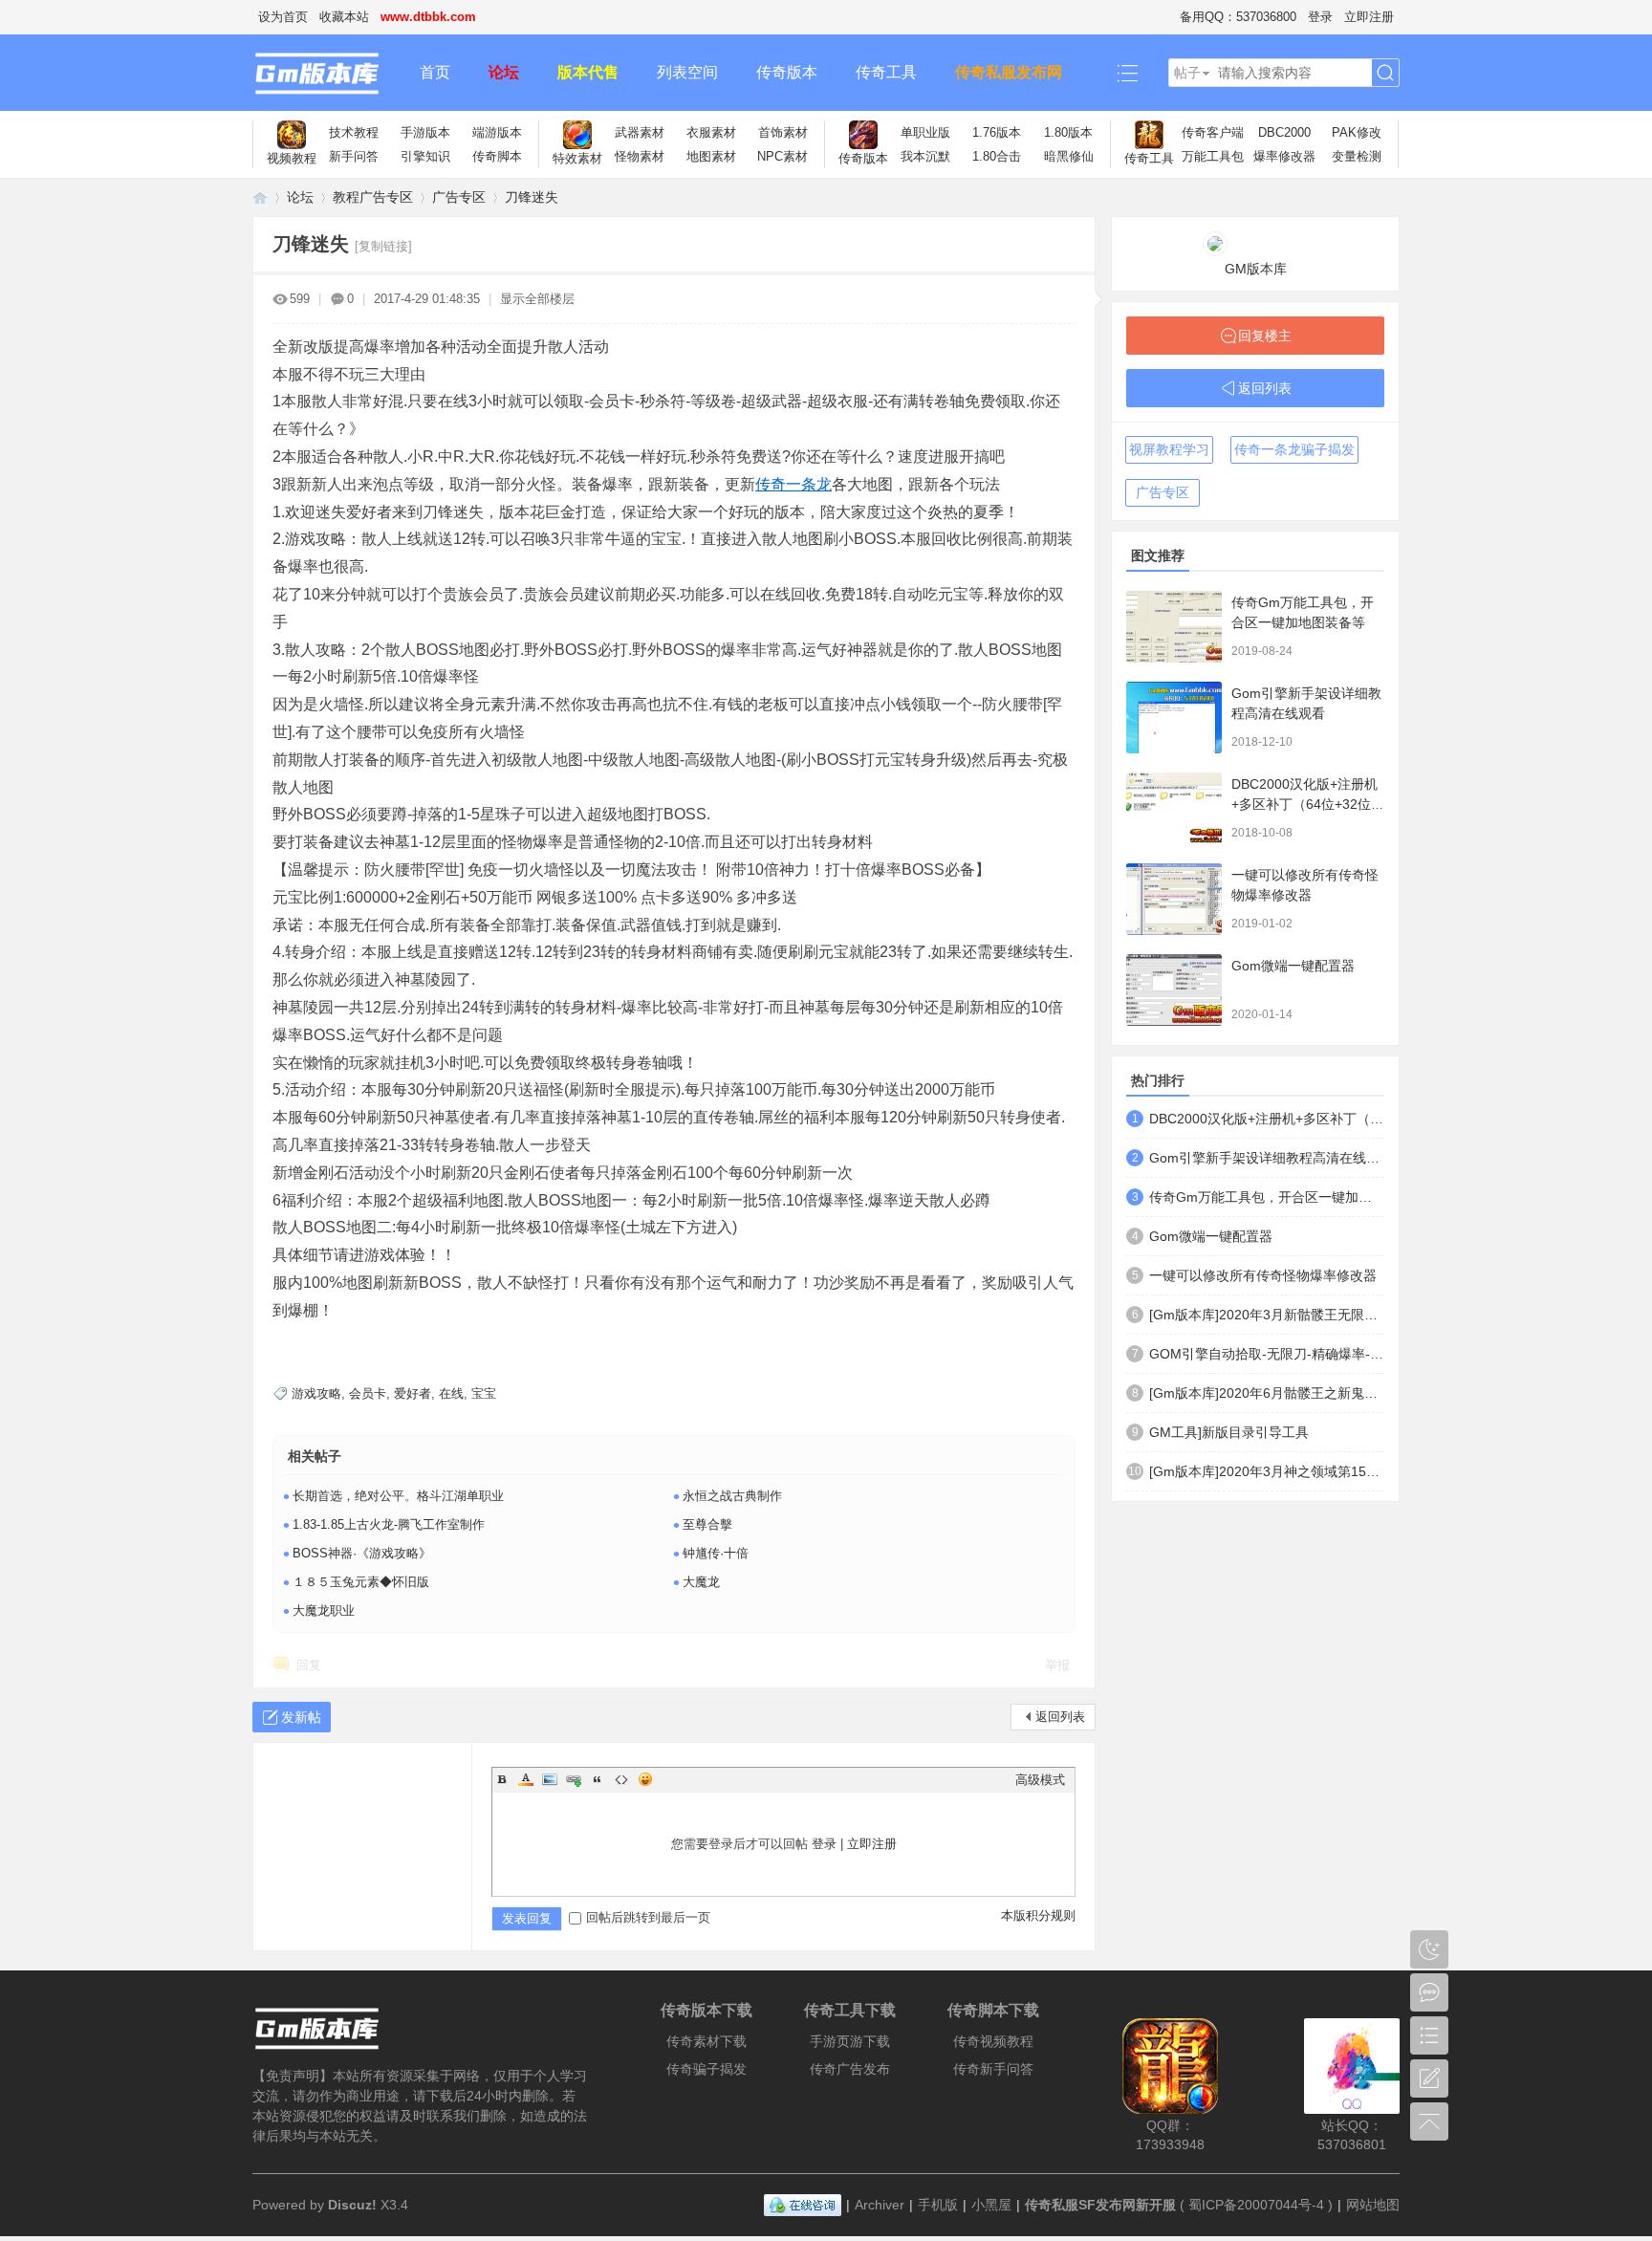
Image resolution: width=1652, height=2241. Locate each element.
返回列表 (1060, 1717)
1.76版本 (997, 132)
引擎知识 (425, 156)
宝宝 (484, 1393)
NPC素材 (783, 156)
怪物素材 (640, 156)
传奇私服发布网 (1009, 72)
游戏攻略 (316, 1393)
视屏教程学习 (1169, 449)
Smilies (645, 1779)
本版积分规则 (1038, 1915)
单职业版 (925, 132)
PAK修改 (1357, 132)
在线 (451, 1393)
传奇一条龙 (793, 484)
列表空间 (687, 72)
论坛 (504, 72)
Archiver (880, 2205)
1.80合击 (997, 156)
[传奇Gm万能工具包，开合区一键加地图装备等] (1174, 627)
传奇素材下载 (706, 2041)
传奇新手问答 (993, 2069)
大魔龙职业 (324, 1610)
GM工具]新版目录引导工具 (1229, 1432)
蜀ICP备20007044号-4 (1256, 2205)
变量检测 (1357, 156)
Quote (598, 1779)
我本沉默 (925, 156)
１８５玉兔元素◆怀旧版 (361, 1582)
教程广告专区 (373, 197)
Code (621, 1779)
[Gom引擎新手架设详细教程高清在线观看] (1174, 718)
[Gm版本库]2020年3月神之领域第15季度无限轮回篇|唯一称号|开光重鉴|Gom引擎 (1267, 1471)
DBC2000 (1284, 132)
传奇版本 (787, 72)
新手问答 (354, 156)
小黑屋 (991, 2205)
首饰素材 (783, 132)
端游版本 (497, 132)
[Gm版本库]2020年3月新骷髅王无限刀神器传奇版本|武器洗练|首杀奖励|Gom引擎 (1267, 1315)
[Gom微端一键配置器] (1174, 990)
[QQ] (803, 2205)
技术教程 (354, 132)
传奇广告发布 (850, 2069)
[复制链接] (383, 246)
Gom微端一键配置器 (1293, 966)
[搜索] (1385, 73)
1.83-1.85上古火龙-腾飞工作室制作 (389, 1524)
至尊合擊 (707, 1524)
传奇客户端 (1213, 132)
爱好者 (413, 1393)
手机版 (938, 2205)
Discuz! (352, 2205)
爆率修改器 (1284, 156)
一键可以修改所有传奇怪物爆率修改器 (1263, 1275)
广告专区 (459, 197)
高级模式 (1040, 1780)
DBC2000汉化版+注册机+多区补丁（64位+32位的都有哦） (1308, 804)
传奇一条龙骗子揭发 (1294, 449)
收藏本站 (344, 17)
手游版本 (425, 132)
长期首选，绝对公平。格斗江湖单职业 (398, 1496)
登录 (1320, 17)
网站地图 (1373, 2205)
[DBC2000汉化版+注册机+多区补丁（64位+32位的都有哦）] (1174, 808)
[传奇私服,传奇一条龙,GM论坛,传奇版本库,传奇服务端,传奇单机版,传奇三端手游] (326, 73)
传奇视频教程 (993, 2041)
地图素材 (711, 156)
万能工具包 (1213, 156)
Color (526, 1779)
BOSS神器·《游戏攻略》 (362, 1553)
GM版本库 (1256, 269)
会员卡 (368, 1393)
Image (550, 1779)
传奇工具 (886, 72)
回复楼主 (1265, 336)
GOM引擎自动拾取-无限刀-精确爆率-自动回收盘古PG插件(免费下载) (1267, 1354)
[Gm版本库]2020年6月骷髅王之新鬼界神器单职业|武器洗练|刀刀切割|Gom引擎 (1267, 1393)
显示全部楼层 (537, 299)
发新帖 (301, 1717)
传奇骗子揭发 (706, 2069)
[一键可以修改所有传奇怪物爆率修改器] (1174, 899)
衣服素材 (711, 132)
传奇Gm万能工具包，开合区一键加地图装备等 (1267, 1197)
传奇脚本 (497, 156)
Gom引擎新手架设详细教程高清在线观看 (1267, 1158)
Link (574, 1779)
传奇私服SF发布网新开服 (1100, 2205)
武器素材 (640, 132)
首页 (435, 72)
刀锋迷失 (532, 197)
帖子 (1187, 73)
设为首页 (283, 17)
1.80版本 (1068, 132)
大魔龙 (701, 1582)
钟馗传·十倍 (716, 1553)
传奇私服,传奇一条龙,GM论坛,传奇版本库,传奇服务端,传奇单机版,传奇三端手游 (260, 197)
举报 (1057, 1665)
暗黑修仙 (1069, 156)
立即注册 (1369, 17)
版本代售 (588, 72)
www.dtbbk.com (428, 17)
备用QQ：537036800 (1238, 17)
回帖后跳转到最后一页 (648, 1917)
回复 (309, 1665)
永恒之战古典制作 (732, 1496)
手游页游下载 (850, 2041)
